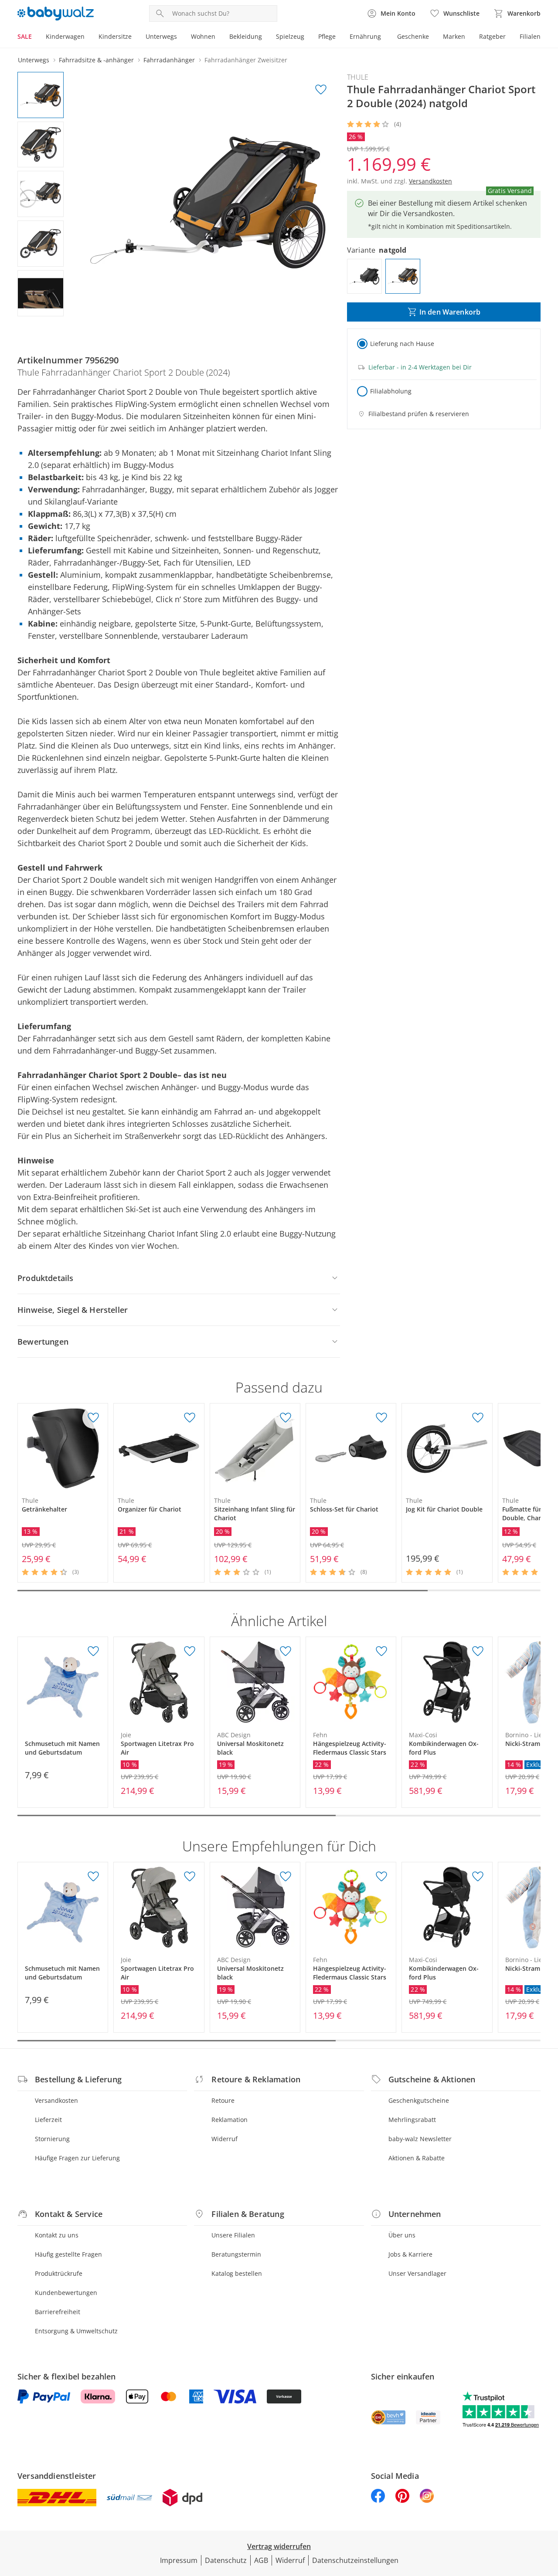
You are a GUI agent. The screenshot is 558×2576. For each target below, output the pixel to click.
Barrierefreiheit (58, 2312)
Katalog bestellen (237, 2273)
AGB (261, 2560)
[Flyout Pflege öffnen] (339, 37)
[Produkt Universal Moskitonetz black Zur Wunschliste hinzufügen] (286, 1651)
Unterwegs (161, 36)
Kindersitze (115, 36)
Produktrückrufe (59, 2273)
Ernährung (365, 36)
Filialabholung (391, 391)
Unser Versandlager (417, 2273)
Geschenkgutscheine (419, 2100)
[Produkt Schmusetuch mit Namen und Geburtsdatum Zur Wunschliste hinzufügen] (93, 1651)
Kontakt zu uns (57, 2235)
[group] (208, 203)
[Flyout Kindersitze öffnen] (135, 37)
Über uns (402, 2235)
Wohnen (203, 36)
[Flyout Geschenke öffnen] (432, 37)
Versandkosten (56, 2100)
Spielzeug (290, 36)
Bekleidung (246, 36)
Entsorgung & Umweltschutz (76, 2331)
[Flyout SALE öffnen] (35, 37)
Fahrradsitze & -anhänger (96, 60)
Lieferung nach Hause (402, 344)
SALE (25, 36)
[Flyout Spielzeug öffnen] (308, 37)
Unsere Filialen (233, 2235)
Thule (358, 77)
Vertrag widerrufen (279, 2546)
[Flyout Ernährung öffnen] (384, 37)
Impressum (179, 2560)
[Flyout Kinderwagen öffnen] (88, 37)
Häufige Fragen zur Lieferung (77, 2158)
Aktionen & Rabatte (417, 2158)
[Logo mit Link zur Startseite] (56, 14)
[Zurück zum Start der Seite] (548, 2513)
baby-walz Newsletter (420, 2139)
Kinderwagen (65, 36)
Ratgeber (492, 36)
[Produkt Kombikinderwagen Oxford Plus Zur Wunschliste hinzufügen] (478, 1651)
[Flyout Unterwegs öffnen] (180, 37)
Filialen (530, 36)
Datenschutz (226, 2560)
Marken (454, 36)
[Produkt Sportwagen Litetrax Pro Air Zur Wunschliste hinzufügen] (190, 1651)
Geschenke (413, 36)
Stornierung (52, 2139)
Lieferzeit (48, 2120)
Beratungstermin (236, 2254)
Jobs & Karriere (410, 2254)
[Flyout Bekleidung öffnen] (265, 37)
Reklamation (230, 2120)
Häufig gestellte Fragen (68, 2254)
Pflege (327, 36)
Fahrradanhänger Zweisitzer (246, 60)
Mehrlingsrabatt (412, 2120)
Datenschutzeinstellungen (355, 2560)
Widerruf (225, 2139)
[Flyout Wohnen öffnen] (219, 37)
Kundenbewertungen (66, 2293)
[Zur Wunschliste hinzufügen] (321, 90)
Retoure (223, 2100)
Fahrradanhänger (169, 60)
